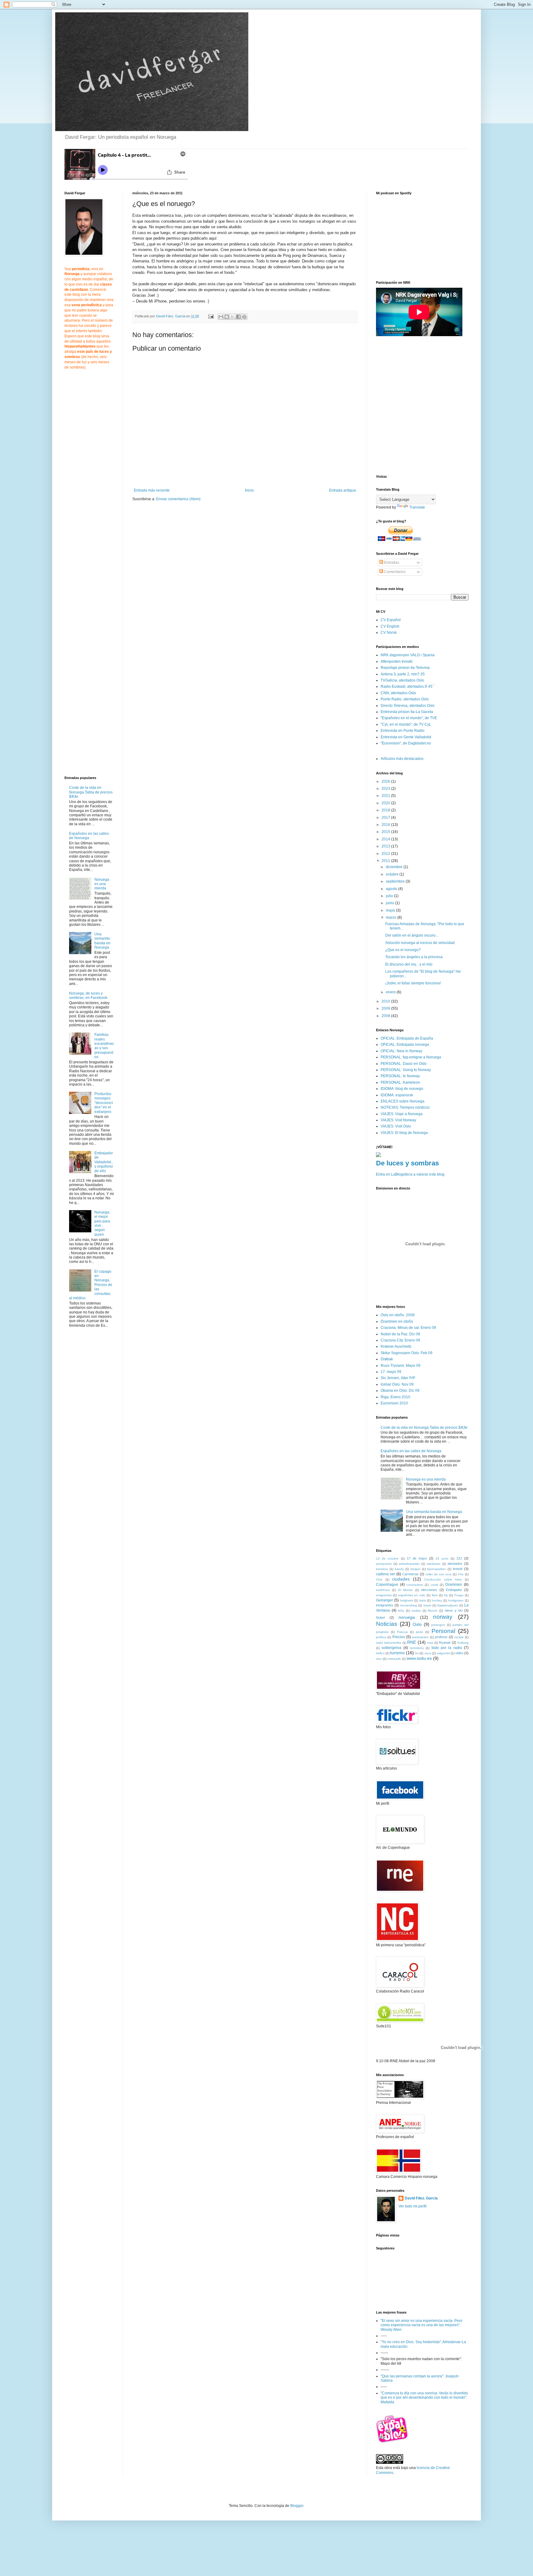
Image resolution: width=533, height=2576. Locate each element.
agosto (392, 889)
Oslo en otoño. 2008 (398, 1315)
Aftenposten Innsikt (397, 662)
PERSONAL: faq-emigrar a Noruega (411, 1057)
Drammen (454, 1585)
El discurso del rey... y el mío (409, 964)
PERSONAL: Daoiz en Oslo (404, 1064)
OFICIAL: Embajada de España (407, 1038)
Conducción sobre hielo (443, 1579)
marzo (392, 917)
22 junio (442, 1558)
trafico (380, 1653)
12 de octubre (387, 1558)
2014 (386, 839)
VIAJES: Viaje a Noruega (402, 1114)
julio (390, 896)
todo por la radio (447, 1648)
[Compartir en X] (233, 317)
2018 (386, 810)
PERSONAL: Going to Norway (406, 1070)
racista (459, 1637)
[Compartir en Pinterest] (244, 317)
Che (461, 1574)
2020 (386, 803)
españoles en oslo (412, 1595)
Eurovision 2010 (394, 1403)
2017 (386, 818)
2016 (386, 825)
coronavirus (415, 1585)
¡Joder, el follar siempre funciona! (413, 983)
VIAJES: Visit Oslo (396, 1126)
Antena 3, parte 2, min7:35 (403, 674)
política (381, 1637)
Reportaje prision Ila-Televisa (405, 668)
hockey (437, 1600)
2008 (386, 1016)
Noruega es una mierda (102, 884)
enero (391, 992)
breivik (458, 1569)
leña (401, 1611)
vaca (428, 1653)
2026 (386, 781)
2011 (386, 861)
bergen (416, 1569)
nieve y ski (454, 1610)
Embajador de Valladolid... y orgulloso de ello (104, 1162)
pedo (419, 1632)
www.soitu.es (419, 1658)
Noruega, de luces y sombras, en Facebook (88, 995)
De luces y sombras (407, 1163)
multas (416, 1611)
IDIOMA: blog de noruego (402, 1089)
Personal (443, 1631)
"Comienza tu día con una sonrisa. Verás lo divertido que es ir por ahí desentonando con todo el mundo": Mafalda (424, 2398)
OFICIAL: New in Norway (401, 1051)
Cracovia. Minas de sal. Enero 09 (408, 1328)
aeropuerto (384, 1564)
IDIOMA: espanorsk (397, 1095)
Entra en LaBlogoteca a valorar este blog (410, 1174)
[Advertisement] (184, 554)
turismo (397, 1653)
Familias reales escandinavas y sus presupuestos (104, 1046)
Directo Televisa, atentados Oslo (408, 706)
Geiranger (384, 1600)
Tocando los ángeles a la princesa (414, 957)
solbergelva (391, 1648)
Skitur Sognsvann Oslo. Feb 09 (407, 1353)
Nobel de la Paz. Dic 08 (400, 1334)
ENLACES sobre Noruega (403, 1101)
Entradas (391, 563)
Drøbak (387, 1359)
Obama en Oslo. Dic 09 (400, 1391)
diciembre (395, 867)
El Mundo (406, 1590)
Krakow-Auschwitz (396, 1346)
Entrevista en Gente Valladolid (406, 737)
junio (390, 903)
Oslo (417, 1624)
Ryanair (445, 1642)
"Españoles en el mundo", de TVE (409, 718)
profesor (441, 1637)
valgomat (443, 1653)
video (459, 1653)
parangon (438, 1625)
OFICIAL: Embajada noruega (405, 1045)
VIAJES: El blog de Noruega (404, 1133)
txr (417, 1653)
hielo (423, 1600)
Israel (427, 1605)
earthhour (383, 1590)
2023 (386, 789)
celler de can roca (438, 1574)
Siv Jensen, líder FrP (398, 1378)
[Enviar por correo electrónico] (221, 317)
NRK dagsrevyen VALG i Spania (408, 655)
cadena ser (386, 1574)
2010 (386, 1001)
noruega (407, 1617)
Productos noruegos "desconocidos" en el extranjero (104, 1103)
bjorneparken (437, 1569)
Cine (379, 1579)
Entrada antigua (343, 490)
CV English (390, 626)
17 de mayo (417, 1558)
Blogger (297, 2506)
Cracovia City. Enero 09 (400, 1340)
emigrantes (384, 1595)
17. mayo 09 (391, 1372)
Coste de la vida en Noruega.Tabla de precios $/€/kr (91, 792)
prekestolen (420, 1637)
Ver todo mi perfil (413, 2206)
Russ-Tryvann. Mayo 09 (401, 1366)
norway (443, 1617)
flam (435, 1595)
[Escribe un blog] (227, 317)
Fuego (459, 1595)
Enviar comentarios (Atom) (178, 499)
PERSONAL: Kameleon (400, 1082)
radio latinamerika (389, 1643)
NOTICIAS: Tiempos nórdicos (405, 1107)
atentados (455, 1564)
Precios (399, 1637)
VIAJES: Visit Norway (398, 1120)
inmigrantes (385, 1605)
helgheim (407, 1600)
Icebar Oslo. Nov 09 (397, 1384)
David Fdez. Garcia (421, 2198)
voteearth (394, 1659)
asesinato (434, 1564)
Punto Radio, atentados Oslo (405, 699)
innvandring (409, 1605)
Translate (417, 507)
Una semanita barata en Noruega (102, 941)
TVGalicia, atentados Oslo (402, 680)
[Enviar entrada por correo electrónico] (211, 316)
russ (430, 1643)
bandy (399, 1569)
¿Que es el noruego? (403, 950)
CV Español (391, 620)
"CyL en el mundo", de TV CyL (406, 724)
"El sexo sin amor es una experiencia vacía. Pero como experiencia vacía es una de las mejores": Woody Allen (421, 2325)
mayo (391, 910)
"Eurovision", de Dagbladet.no (406, 743)
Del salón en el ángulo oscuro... (412, 935)
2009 (386, 1008)
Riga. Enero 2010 (395, 1397)
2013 (386, 846)
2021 (386, 796)
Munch (433, 1611)
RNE (412, 1642)
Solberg (463, 1643)
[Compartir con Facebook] (238, 317)
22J (459, 1558)
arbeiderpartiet (409, 1564)
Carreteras (410, 1574)
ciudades (401, 1579)
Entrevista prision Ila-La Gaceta (407, 712)
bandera (382, 1569)
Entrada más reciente (152, 490)
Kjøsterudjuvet (448, 1605)
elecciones (429, 1590)
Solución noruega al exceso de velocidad (420, 943)
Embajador (454, 1590)
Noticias (387, 1624)
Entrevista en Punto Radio (403, 731)
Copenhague (387, 1585)
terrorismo (417, 1648)
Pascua (402, 1632)
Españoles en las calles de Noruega (89, 836)
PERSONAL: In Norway (400, 1076)
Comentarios (394, 572)
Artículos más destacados (402, 759)
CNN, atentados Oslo (398, 693)
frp (446, 1595)
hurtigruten (456, 1600)
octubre (393, 874)
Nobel (380, 1618)
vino (379, 1659)
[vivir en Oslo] (393, 2442)
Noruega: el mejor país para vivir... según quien (102, 1223)
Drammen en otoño (397, 1321)
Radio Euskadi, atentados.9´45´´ (408, 686)
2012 (386, 854)
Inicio (249, 490)
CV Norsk (389, 633)
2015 (386, 832)
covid (434, 1585)
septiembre (396, 881)
